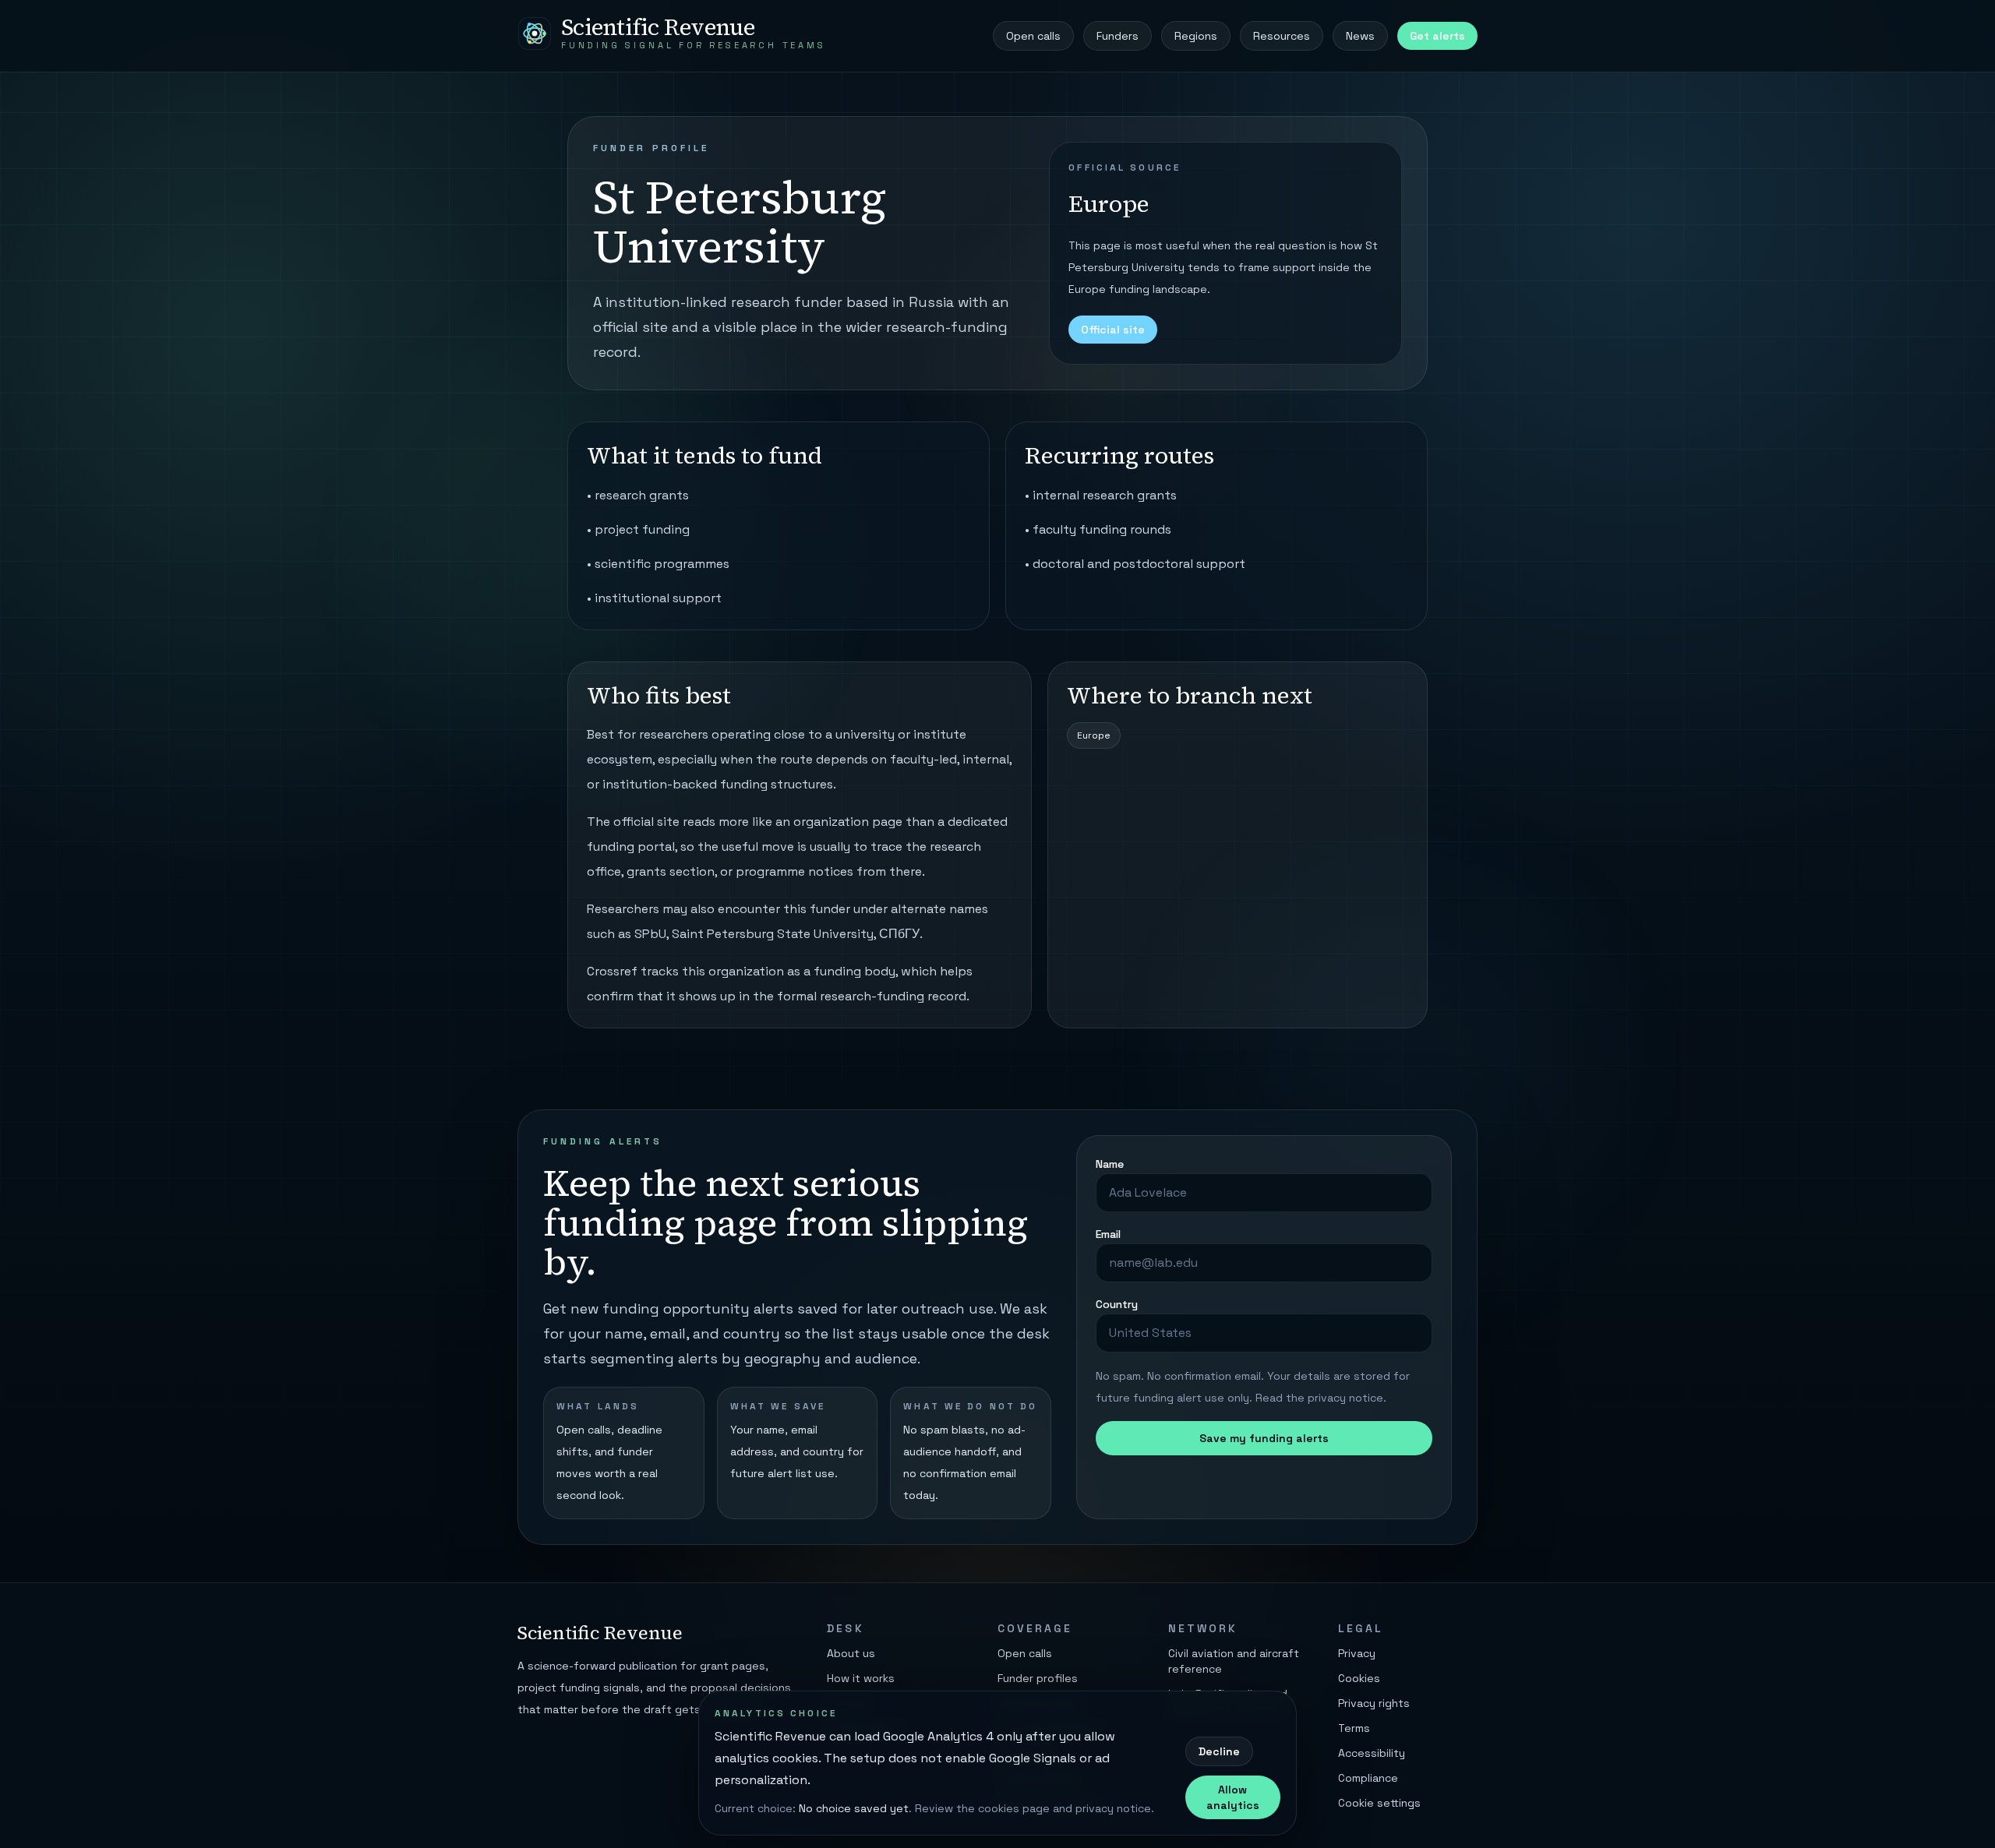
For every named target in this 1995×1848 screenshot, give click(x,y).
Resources (1282, 36)
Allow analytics (1233, 1797)
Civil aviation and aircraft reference (1234, 1661)
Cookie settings (1379, 1803)
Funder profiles (1038, 1678)
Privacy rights (1374, 1703)
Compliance (1368, 1778)
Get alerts (1437, 36)
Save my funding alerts (1264, 1438)
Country (1117, 1304)
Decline (1219, 1751)
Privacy (1357, 1653)
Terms (1354, 1728)
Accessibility (1372, 1753)
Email (1108, 1234)
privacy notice (1345, 1398)
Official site (1113, 330)
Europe (1094, 735)
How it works (861, 1678)
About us (851, 1653)
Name (1110, 1164)
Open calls (1033, 36)
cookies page (1014, 1808)
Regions (1196, 36)
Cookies (1359, 1678)
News (1360, 36)
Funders (1118, 36)
